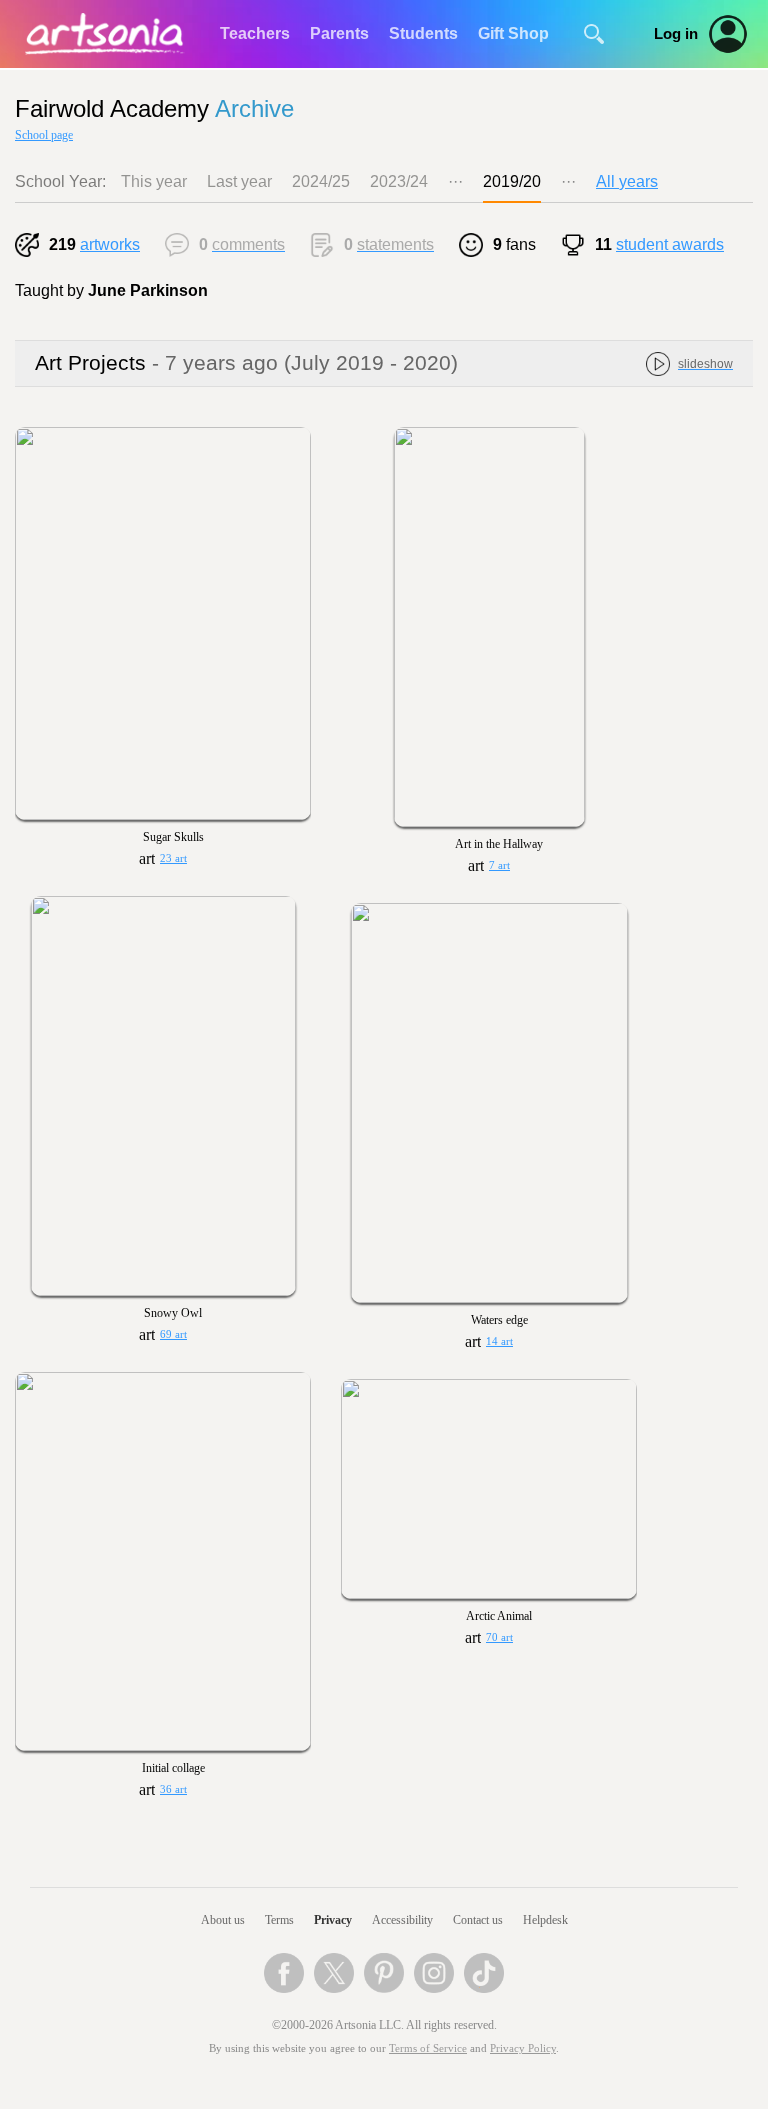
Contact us (478, 1920)
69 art (173, 1334)
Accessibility (402, 1920)
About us (223, 1920)
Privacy (333, 1920)
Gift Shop (513, 33)
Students (423, 33)
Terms (279, 1920)
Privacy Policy (523, 2048)
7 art (499, 865)
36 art (173, 1789)
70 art (499, 1637)
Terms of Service (428, 2048)
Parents (339, 33)
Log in (676, 34)
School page (44, 135)
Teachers (255, 33)
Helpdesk (545, 1920)
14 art (499, 1341)
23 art (173, 858)
